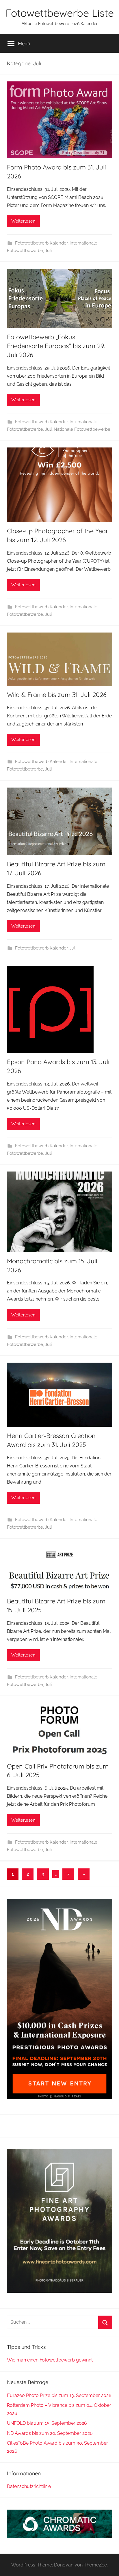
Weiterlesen (23, 221)
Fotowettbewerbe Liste (60, 13)
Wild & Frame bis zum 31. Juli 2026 (57, 695)
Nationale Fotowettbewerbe (82, 429)
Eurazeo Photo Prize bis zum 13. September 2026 (59, 2395)
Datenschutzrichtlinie (29, 2486)
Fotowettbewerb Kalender (41, 243)
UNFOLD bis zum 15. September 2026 (47, 2423)
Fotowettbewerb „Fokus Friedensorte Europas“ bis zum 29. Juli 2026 (56, 346)
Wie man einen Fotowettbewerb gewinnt (50, 2360)
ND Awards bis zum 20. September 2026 (50, 2433)
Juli (48, 251)
